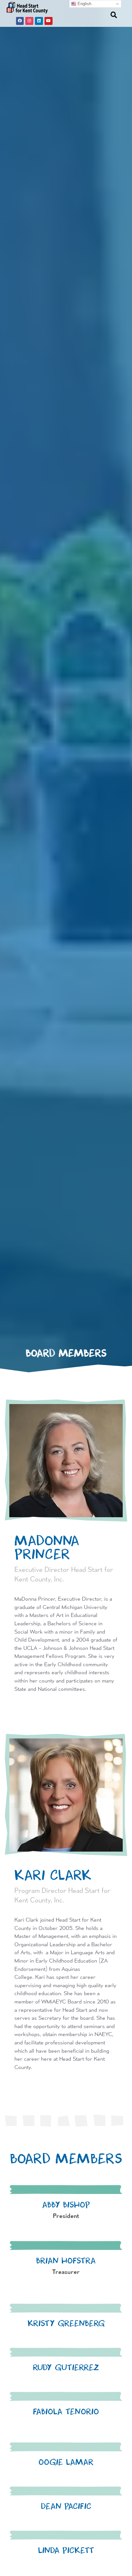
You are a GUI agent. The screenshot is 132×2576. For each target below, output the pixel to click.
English (84, 4)
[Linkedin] (39, 21)
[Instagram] (29, 21)
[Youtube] (49, 21)
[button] (95, 14)
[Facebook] (20, 21)
